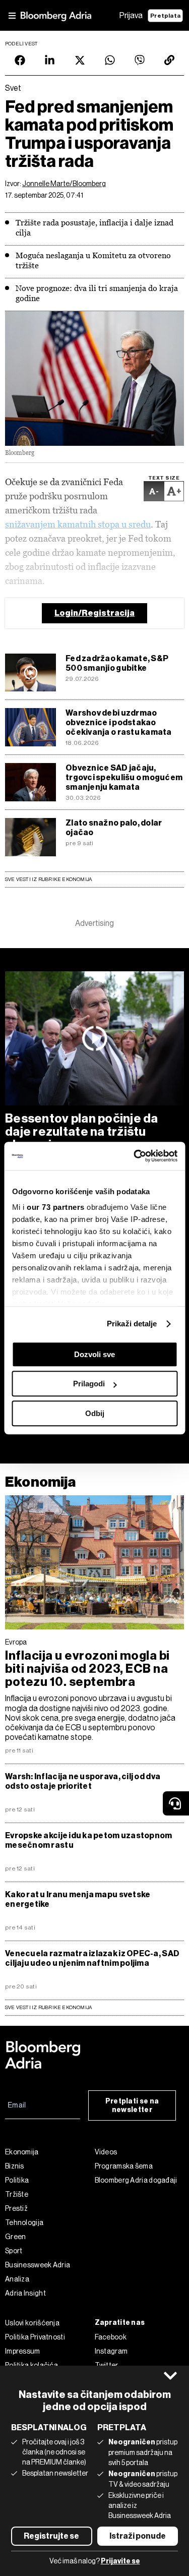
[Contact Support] (176, 1803)
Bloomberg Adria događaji (136, 2180)
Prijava (131, 15)
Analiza (17, 2279)
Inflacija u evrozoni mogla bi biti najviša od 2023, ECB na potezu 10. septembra (87, 1669)
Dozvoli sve (94, 1354)
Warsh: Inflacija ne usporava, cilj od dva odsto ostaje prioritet (83, 1781)
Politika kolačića (31, 2365)
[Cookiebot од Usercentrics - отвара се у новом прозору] (135, 1156)
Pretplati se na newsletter (132, 2105)
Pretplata (165, 16)
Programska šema (124, 2166)
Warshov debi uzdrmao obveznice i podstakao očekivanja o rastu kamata (119, 722)
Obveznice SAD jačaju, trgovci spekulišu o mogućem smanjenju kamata (124, 777)
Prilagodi (89, 1384)
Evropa (16, 1642)
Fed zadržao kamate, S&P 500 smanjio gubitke (117, 663)
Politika (17, 2180)
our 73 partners (56, 1207)
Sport (14, 2251)
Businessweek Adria (38, 2265)
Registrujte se (51, 2536)
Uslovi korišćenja (32, 2323)
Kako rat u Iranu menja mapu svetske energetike (78, 1899)
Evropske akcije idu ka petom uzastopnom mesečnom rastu (89, 1840)
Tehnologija (24, 2222)
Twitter (107, 2365)
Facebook (111, 2337)
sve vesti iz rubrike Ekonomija (48, 2007)
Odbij (95, 1413)
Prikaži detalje (132, 1324)
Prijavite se (120, 2561)
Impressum (23, 2351)
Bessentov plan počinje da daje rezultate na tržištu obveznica (82, 1132)
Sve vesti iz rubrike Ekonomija (48, 879)
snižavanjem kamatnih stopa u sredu (78, 524)
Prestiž (16, 2208)
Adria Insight (25, 2293)
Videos (106, 2152)
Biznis (15, 2166)
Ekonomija (41, 1482)
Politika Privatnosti (35, 2337)
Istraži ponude (138, 2536)
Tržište (17, 2194)
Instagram (111, 2351)
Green (16, 2237)
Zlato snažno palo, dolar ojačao (114, 828)
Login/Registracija (94, 613)
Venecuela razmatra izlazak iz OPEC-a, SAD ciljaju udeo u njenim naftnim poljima (92, 1958)
